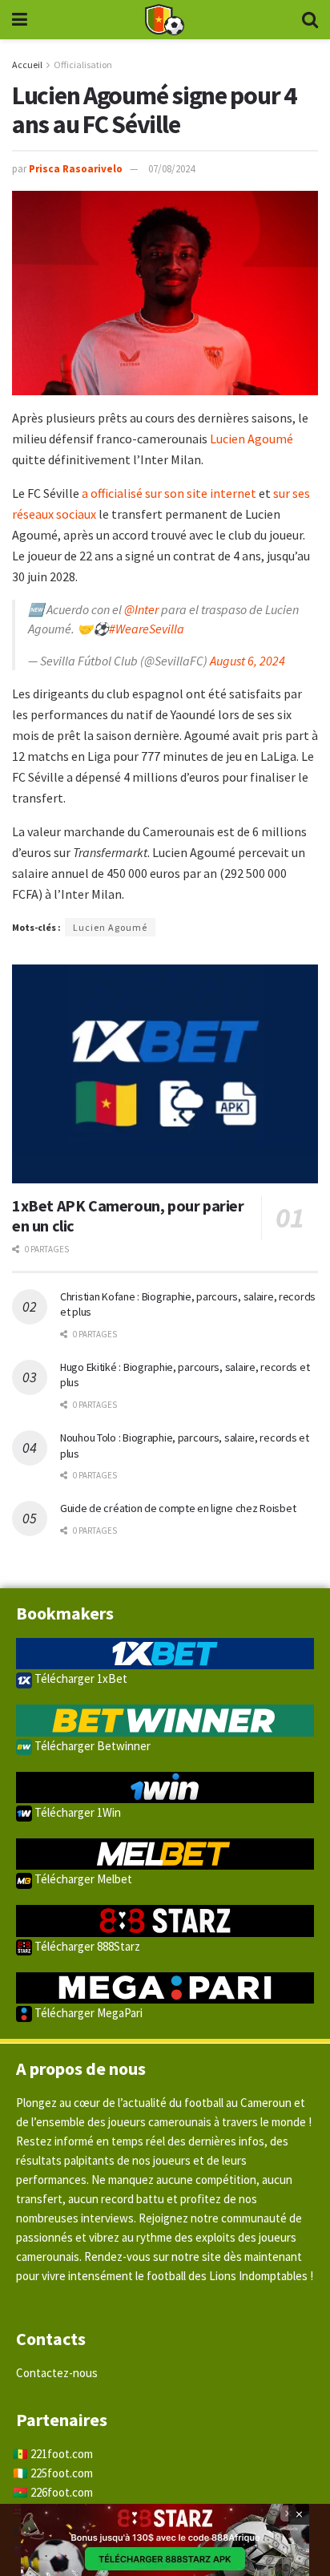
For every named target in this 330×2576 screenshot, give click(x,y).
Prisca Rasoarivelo (76, 169)
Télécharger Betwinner (91, 1746)
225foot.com (62, 2473)
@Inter (141, 609)
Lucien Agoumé (252, 439)
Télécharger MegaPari (87, 2013)
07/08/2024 (171, 169)
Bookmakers (65, 1613)
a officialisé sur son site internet (169, 493)
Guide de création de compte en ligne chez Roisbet (178, 1508)
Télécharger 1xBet (80, 1678)
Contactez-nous (57, 2373)
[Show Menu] (20, 20)
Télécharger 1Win (76, 1812)
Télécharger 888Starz (86, 1946)
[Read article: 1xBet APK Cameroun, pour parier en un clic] (165, 1074)
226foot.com (62, 2492)
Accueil (27, 65)
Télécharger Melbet (82, 1879)
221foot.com (62, 2454)
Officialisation (83, 65)
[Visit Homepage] (164, 20)
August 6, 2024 (247, 661)
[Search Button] (310, 20)
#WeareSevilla (147, 629)
